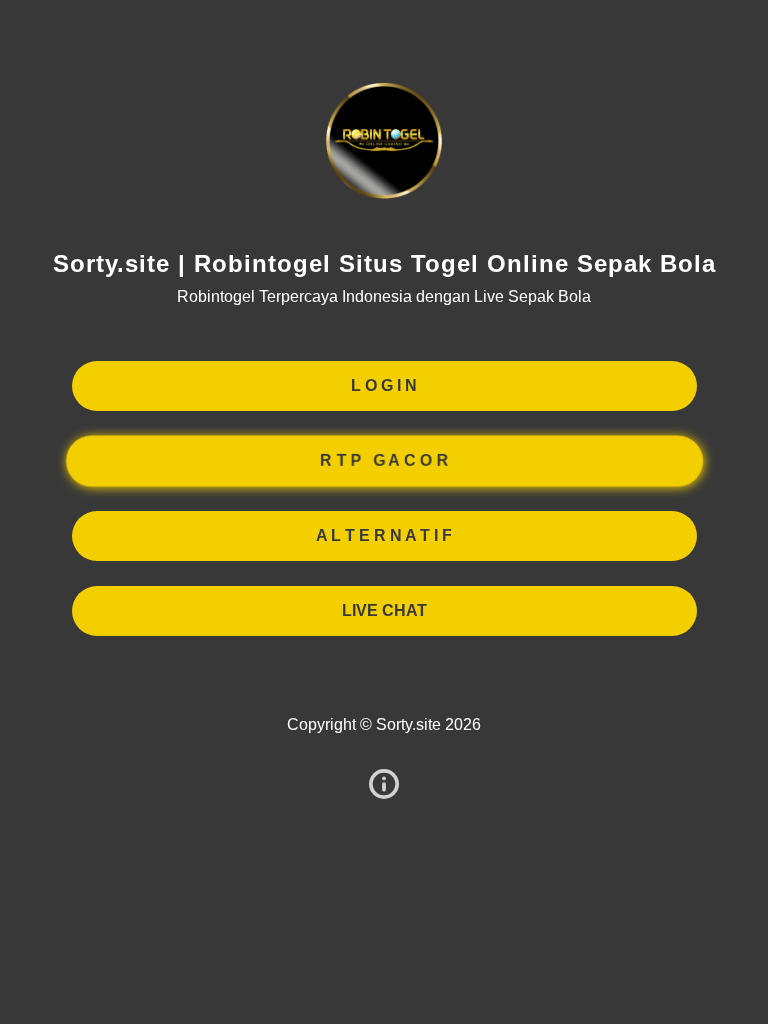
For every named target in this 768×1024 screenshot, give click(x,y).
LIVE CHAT (384, 610)
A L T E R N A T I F (384, 535)
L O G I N (384, 385)
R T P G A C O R (383, 460)
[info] (384, 785)
